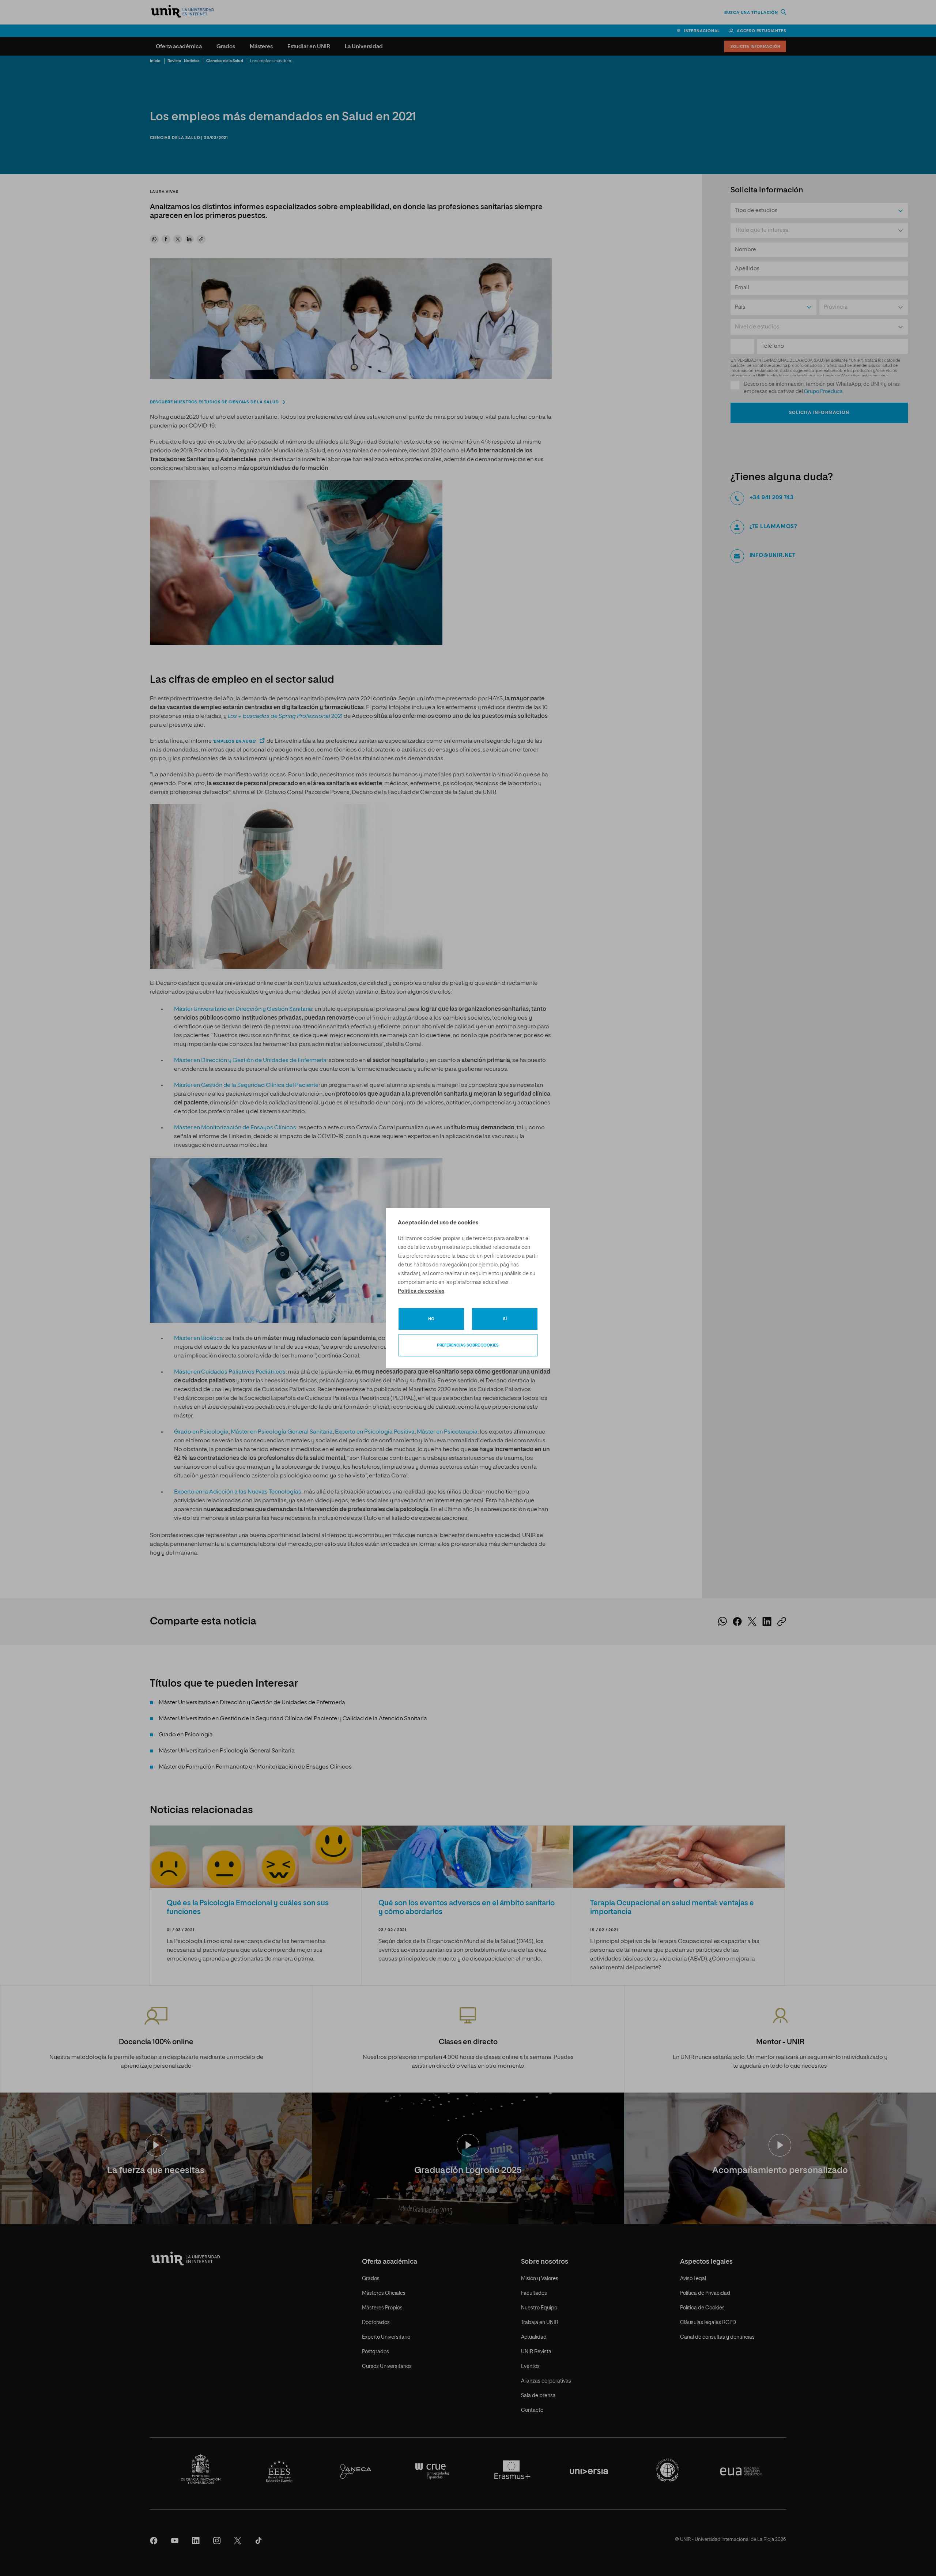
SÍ (505, 1319)
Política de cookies (421, 1291)
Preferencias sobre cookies (468, 1345)
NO (431, 1319)
